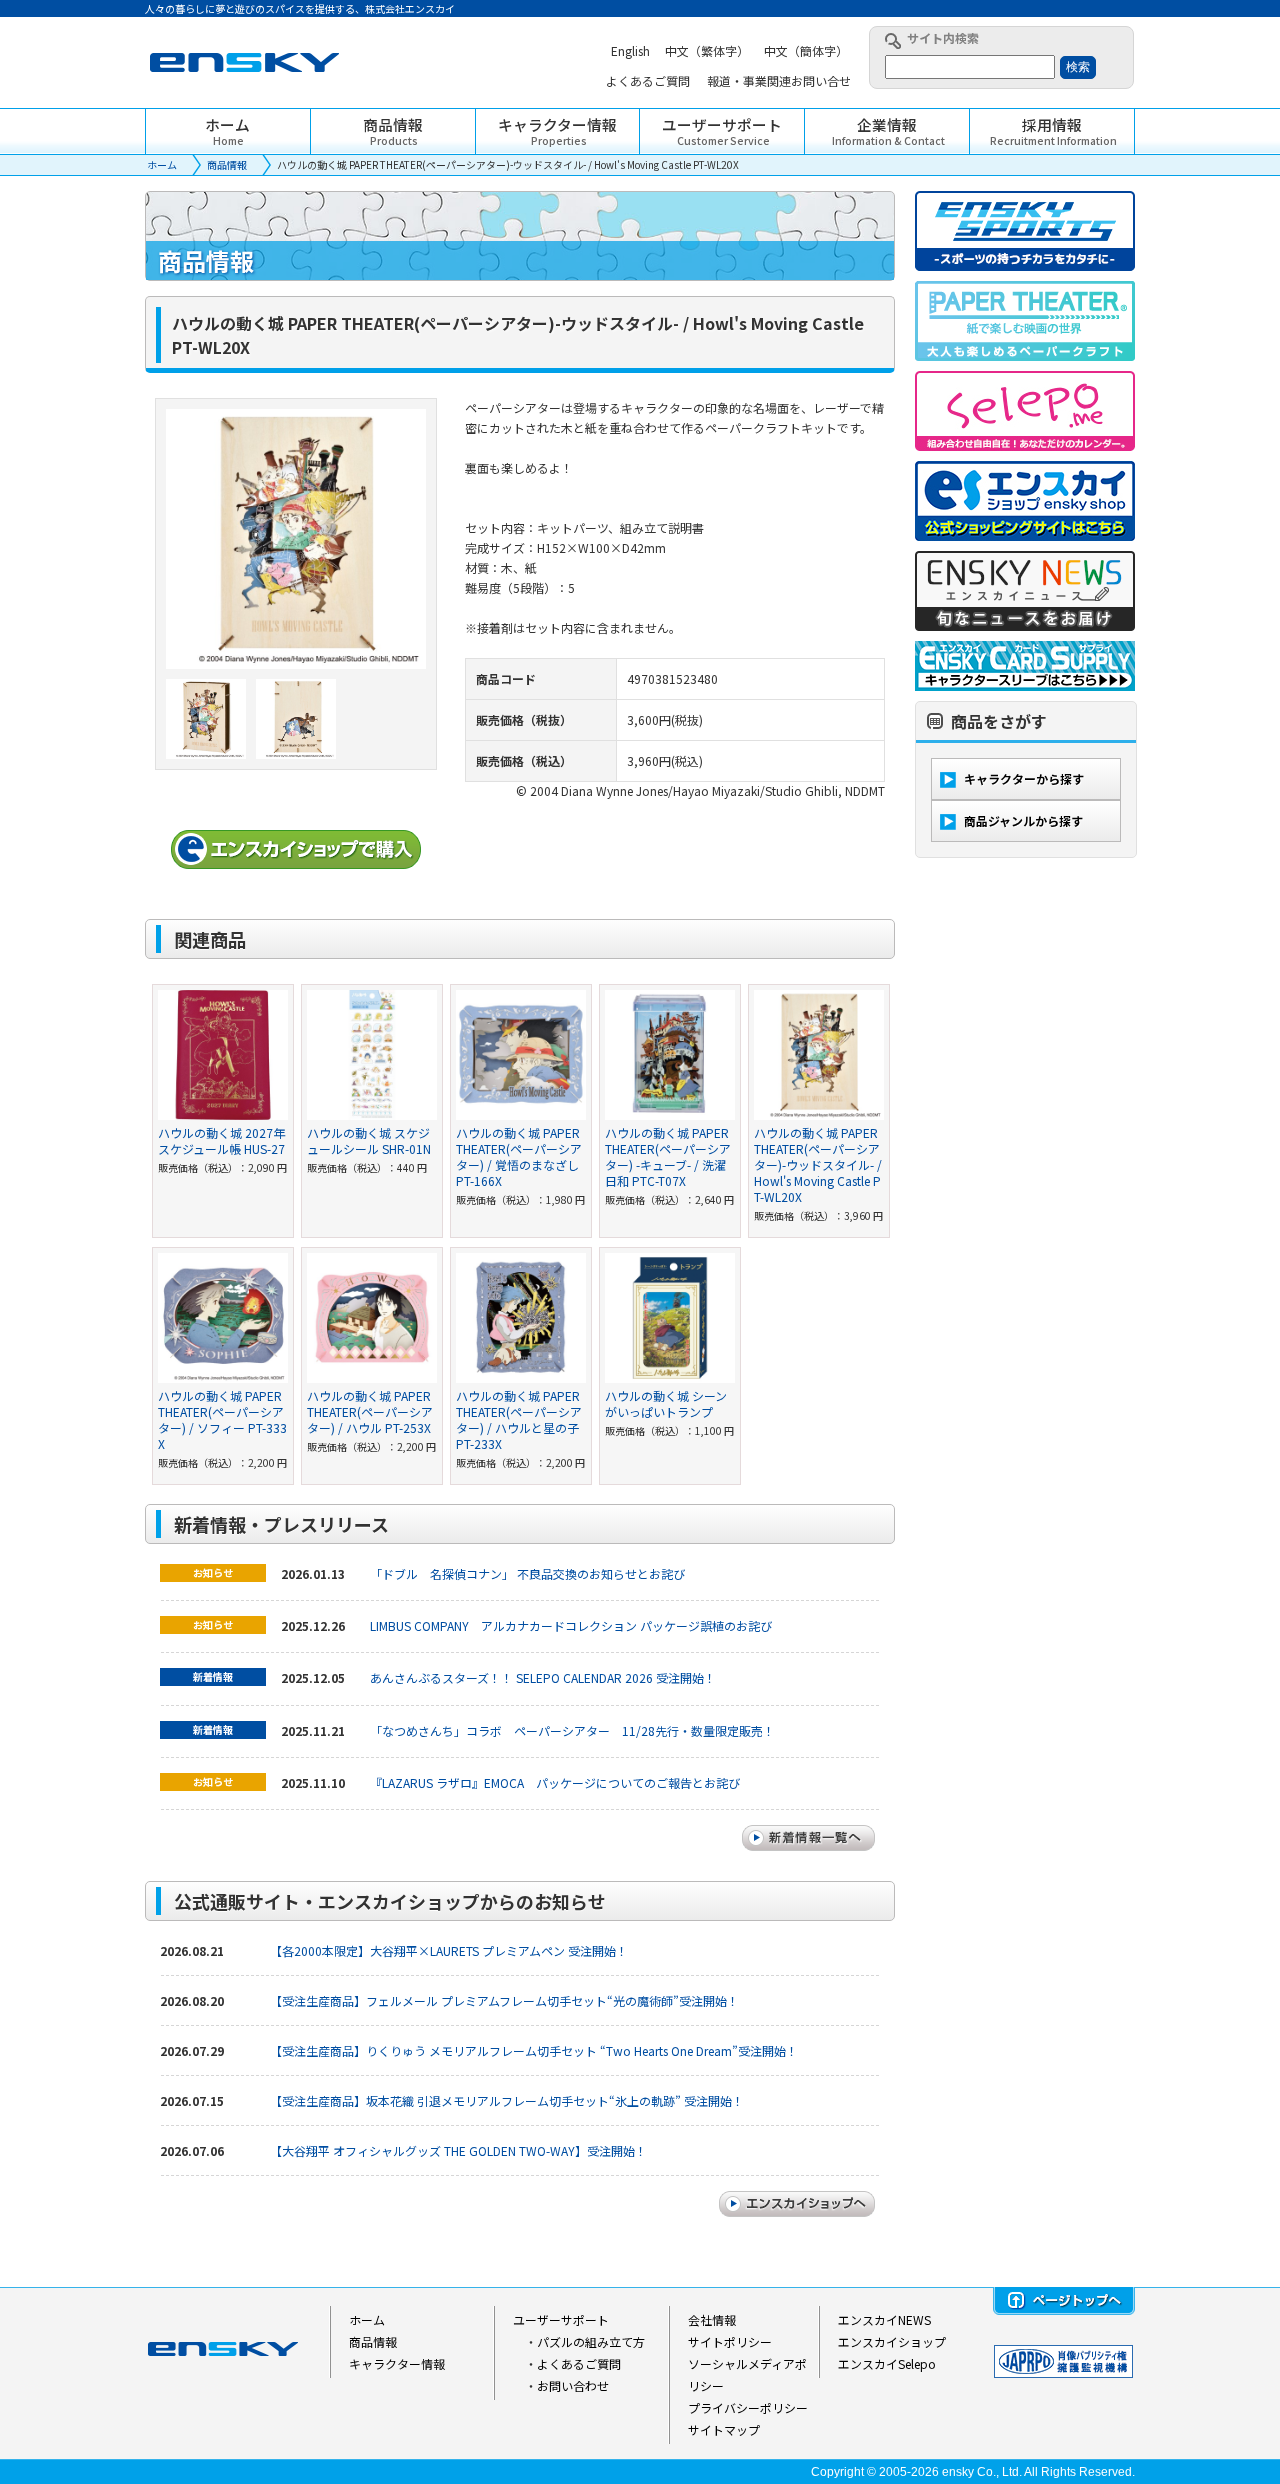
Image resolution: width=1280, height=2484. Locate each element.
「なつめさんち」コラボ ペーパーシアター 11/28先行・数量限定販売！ (572, 1730)
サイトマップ (724, 2429)
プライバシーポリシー (748, 2407)
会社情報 (712, 2319)
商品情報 (227, 164)
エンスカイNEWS (884, 2319)
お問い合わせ (573, 2385)
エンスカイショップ (892, 2341)
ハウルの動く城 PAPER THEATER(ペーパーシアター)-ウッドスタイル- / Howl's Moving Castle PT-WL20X (818, 1164)
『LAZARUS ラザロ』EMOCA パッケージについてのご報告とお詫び (555, 1782)
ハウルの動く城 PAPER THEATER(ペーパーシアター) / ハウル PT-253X (370, 1411)
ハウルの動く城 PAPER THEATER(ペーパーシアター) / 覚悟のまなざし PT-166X (519, 1156)
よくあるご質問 (579, 2363)
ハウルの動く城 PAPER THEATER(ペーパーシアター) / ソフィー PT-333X (222, 1419)
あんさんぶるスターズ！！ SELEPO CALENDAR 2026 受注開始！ (543, 1677)
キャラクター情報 (397, 2363)
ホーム (162, 164)
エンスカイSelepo (887, 2363)
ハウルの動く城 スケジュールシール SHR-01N (369, 1140)
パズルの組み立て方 (591, 2341)
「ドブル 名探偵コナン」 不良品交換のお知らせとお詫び (527, 1573)
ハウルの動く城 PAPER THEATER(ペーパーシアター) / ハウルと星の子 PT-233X (519, 1419)
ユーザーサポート (561, 2319)
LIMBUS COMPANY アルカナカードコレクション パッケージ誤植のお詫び (571, 1625)
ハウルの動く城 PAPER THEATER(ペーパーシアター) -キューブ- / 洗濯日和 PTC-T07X (668, 1156)
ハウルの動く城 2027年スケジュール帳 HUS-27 (221, 1140)
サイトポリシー (730, 2341)
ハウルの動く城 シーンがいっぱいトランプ (666, 1403)
